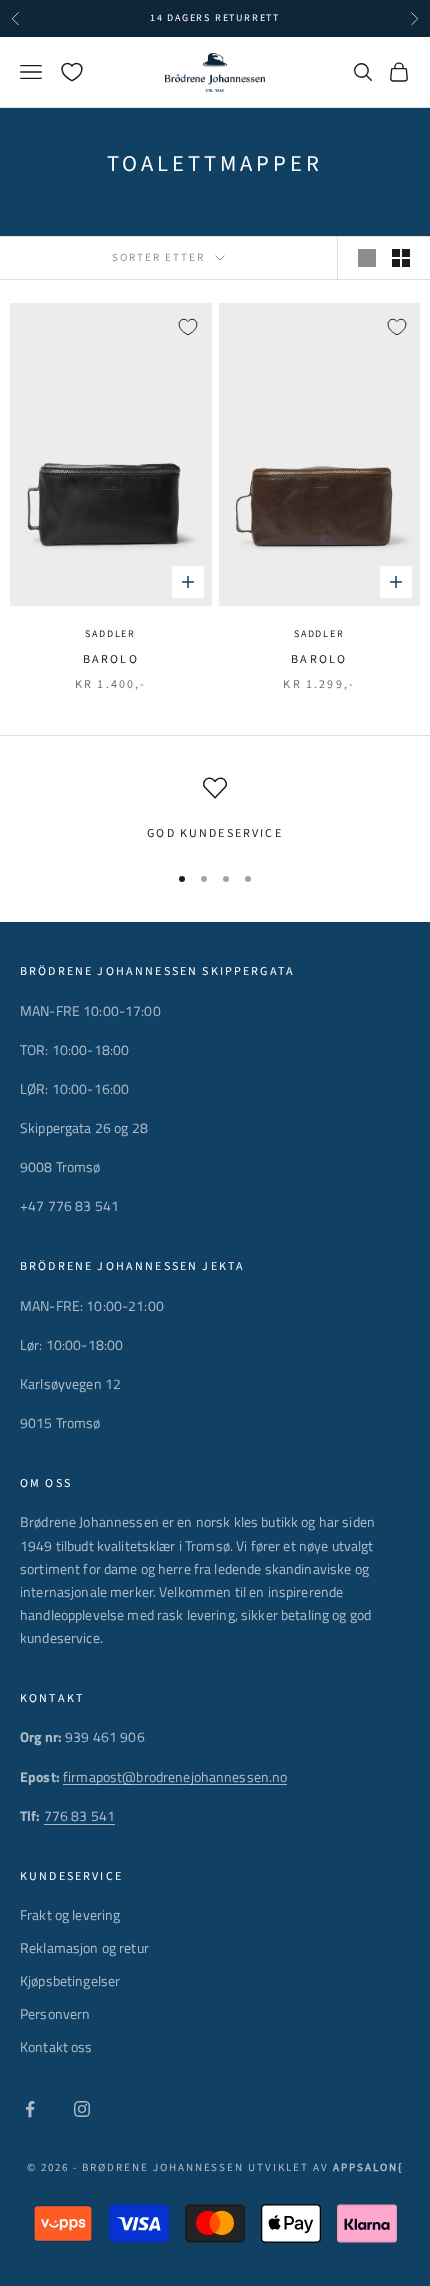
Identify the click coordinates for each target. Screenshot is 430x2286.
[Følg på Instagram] (82, 2109)
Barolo (111, 659)
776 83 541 (79, 1815)
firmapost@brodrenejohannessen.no (175, 1776)
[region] (215, 810)
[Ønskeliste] (72, 72)
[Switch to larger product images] (367, 258)
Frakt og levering (70, 1914)
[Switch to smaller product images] (401, 258)
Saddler (110, 634)
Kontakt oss (56, 2046)
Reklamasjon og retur (84, 1947)
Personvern (55, 2013)
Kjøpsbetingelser (70, 1980)
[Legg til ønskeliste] (188, 327)
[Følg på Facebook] (30, 2109)
